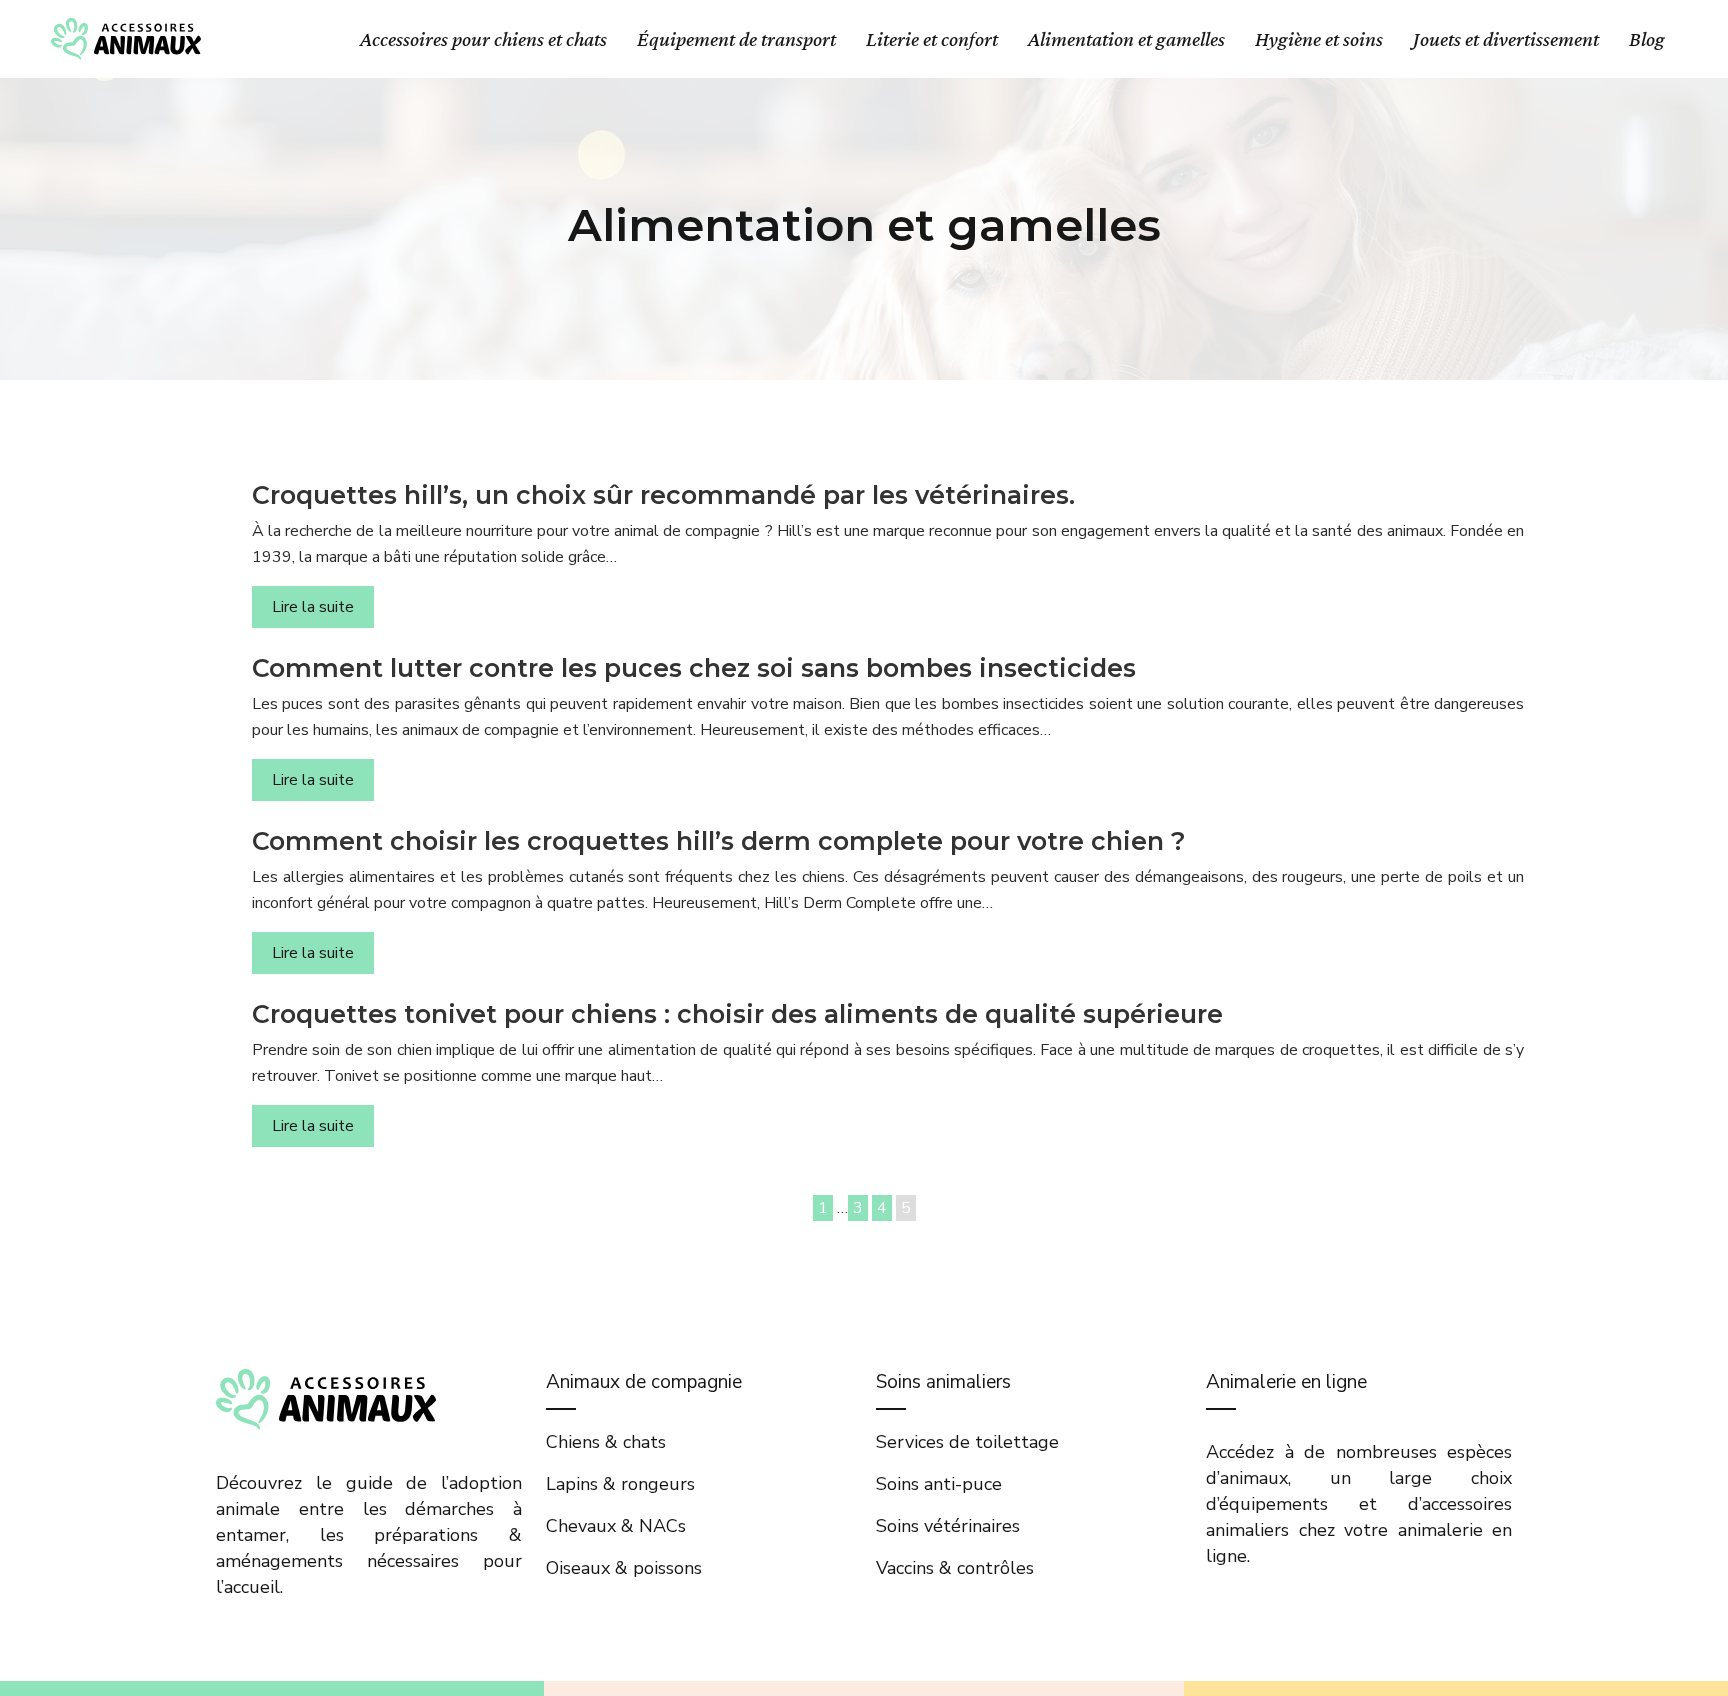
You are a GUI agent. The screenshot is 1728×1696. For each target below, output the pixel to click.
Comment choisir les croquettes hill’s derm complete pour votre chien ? (719, 841)
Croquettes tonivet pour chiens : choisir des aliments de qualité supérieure (737, 1014)
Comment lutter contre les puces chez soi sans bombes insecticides (694, 668)
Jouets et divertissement (1506, 39)
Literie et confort (932, 39)
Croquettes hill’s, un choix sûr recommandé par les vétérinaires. (663, 495)
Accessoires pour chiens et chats (483, 39)
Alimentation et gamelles (1126, 39)
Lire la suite (313, 607)
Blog (1647, 39)
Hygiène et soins (1319, 39)
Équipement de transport (736, 39)
